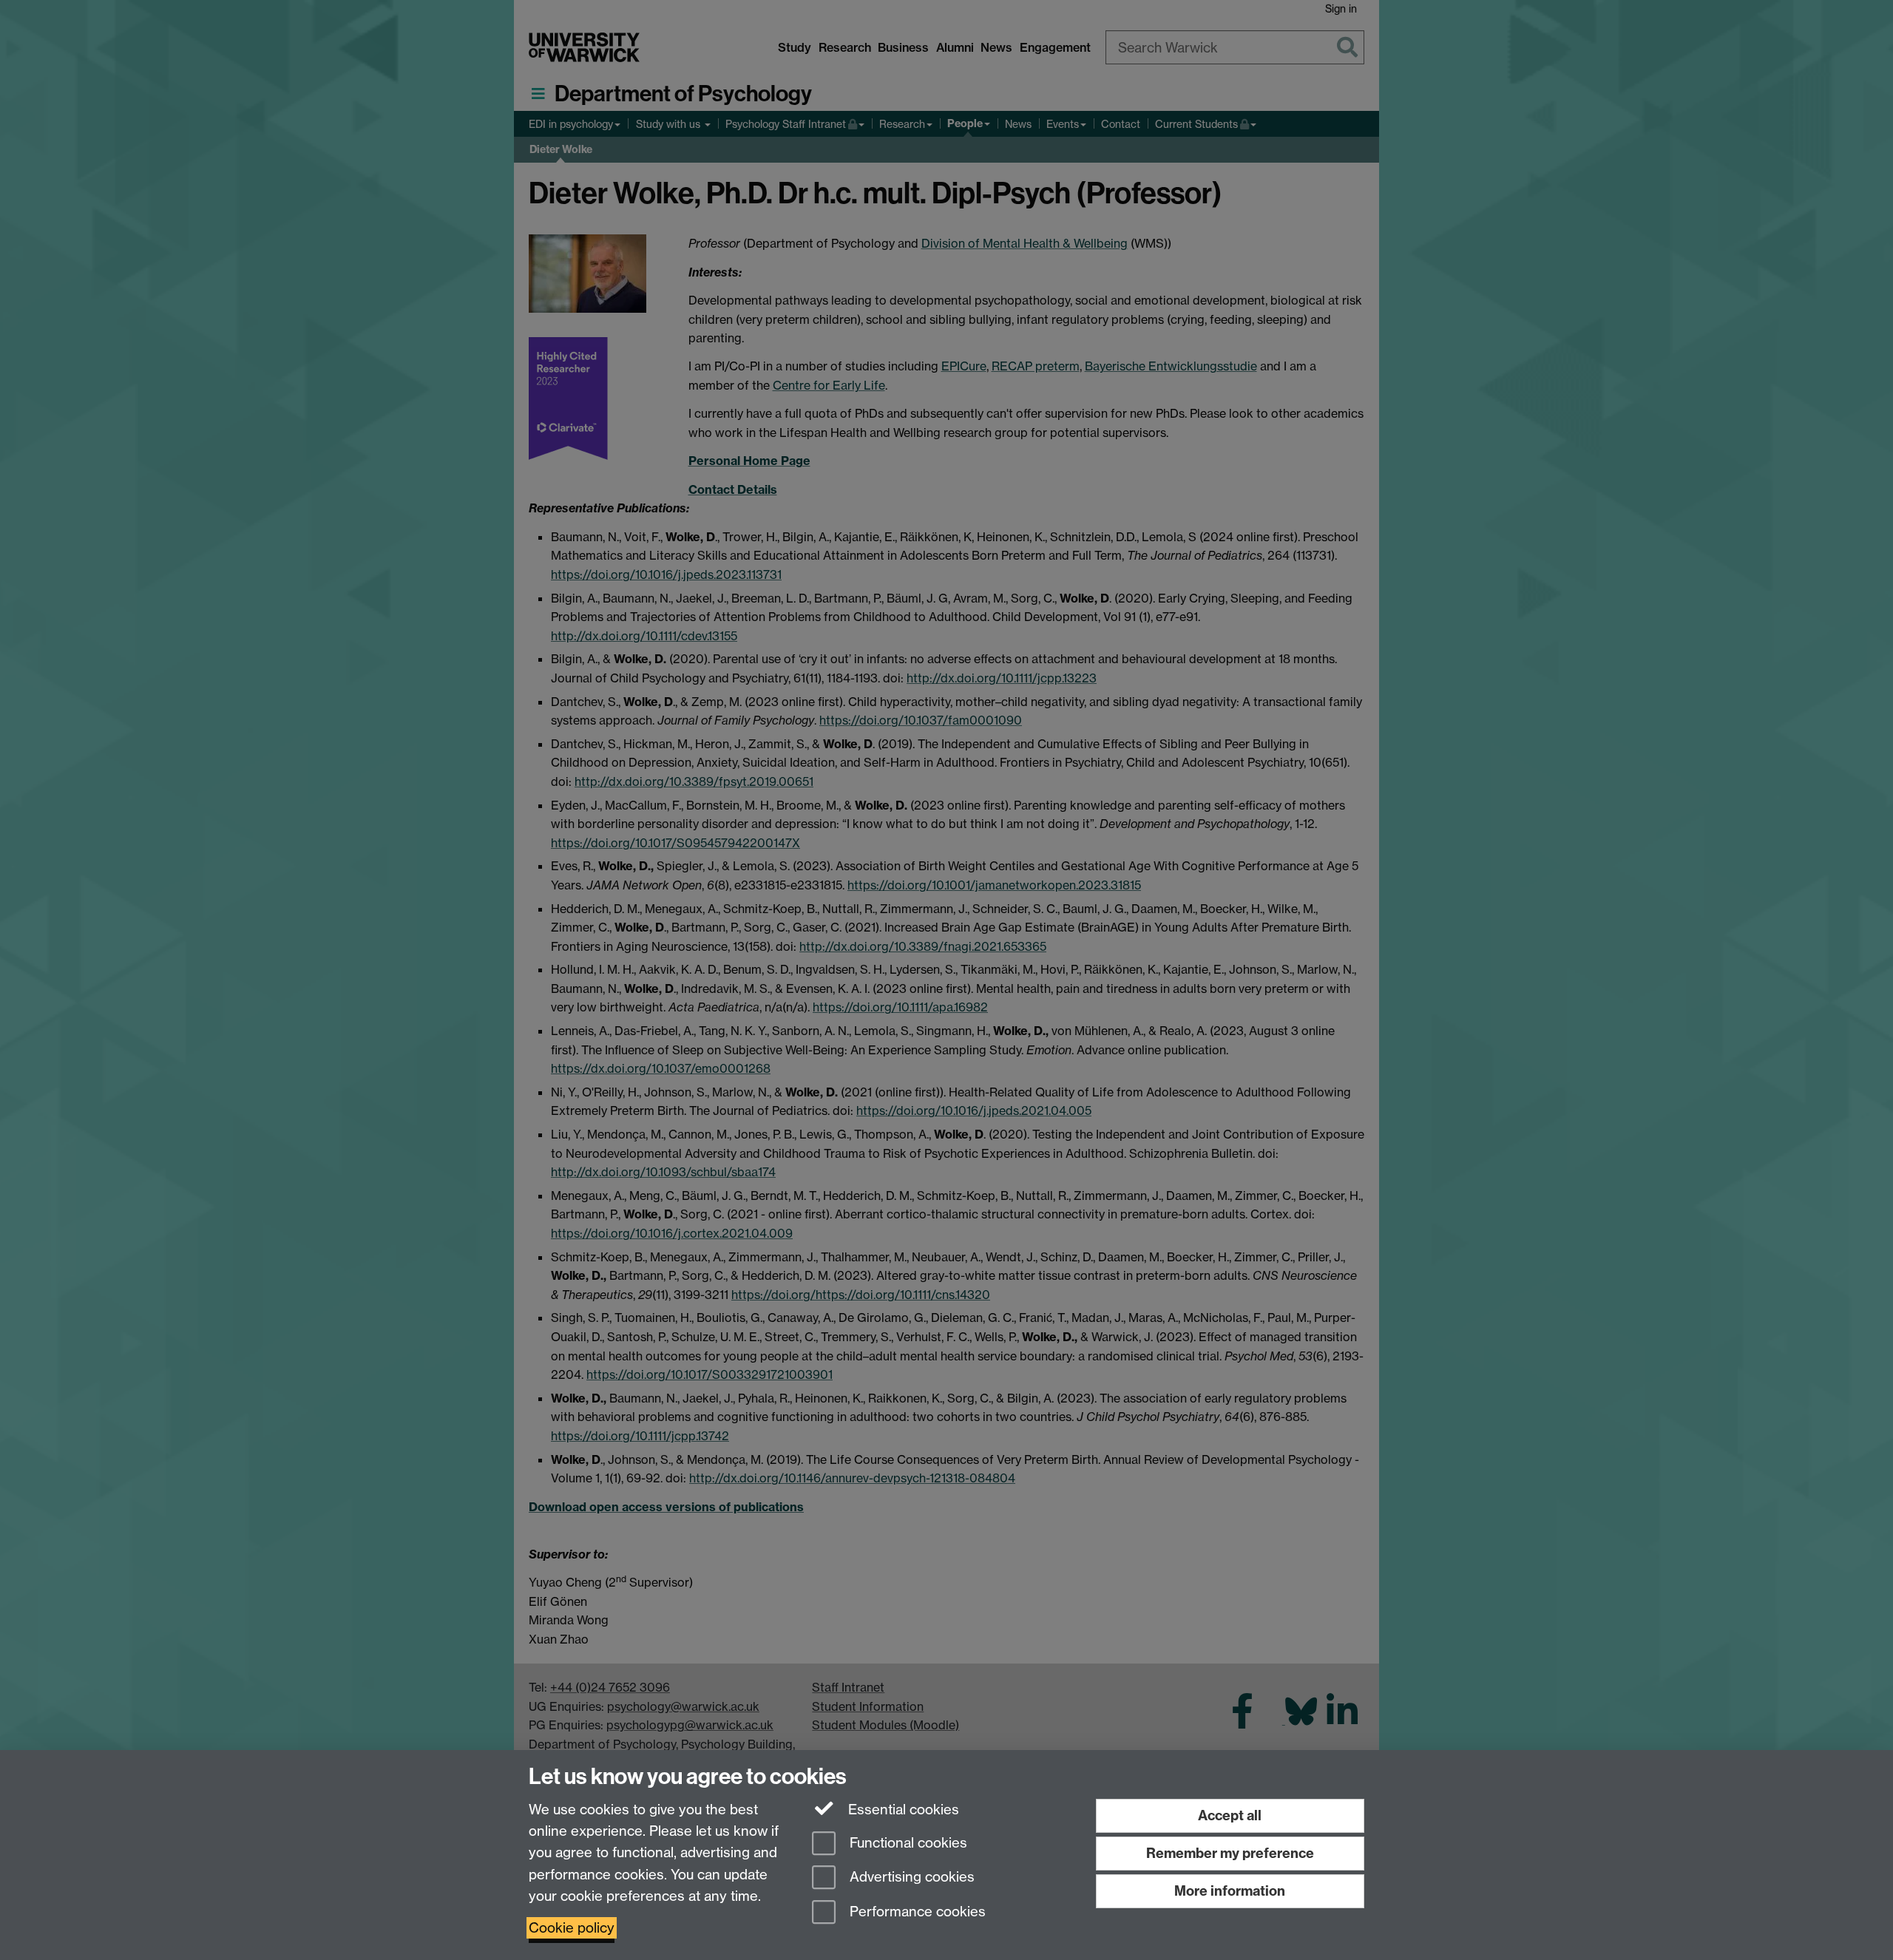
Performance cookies (916, 1912)
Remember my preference (1230, 1853)
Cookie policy (572, 1928)
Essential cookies (902, 1810)
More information (1230, 1891)
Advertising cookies (910, 1878)
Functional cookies (907, 1843)
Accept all (1230, 1815)
